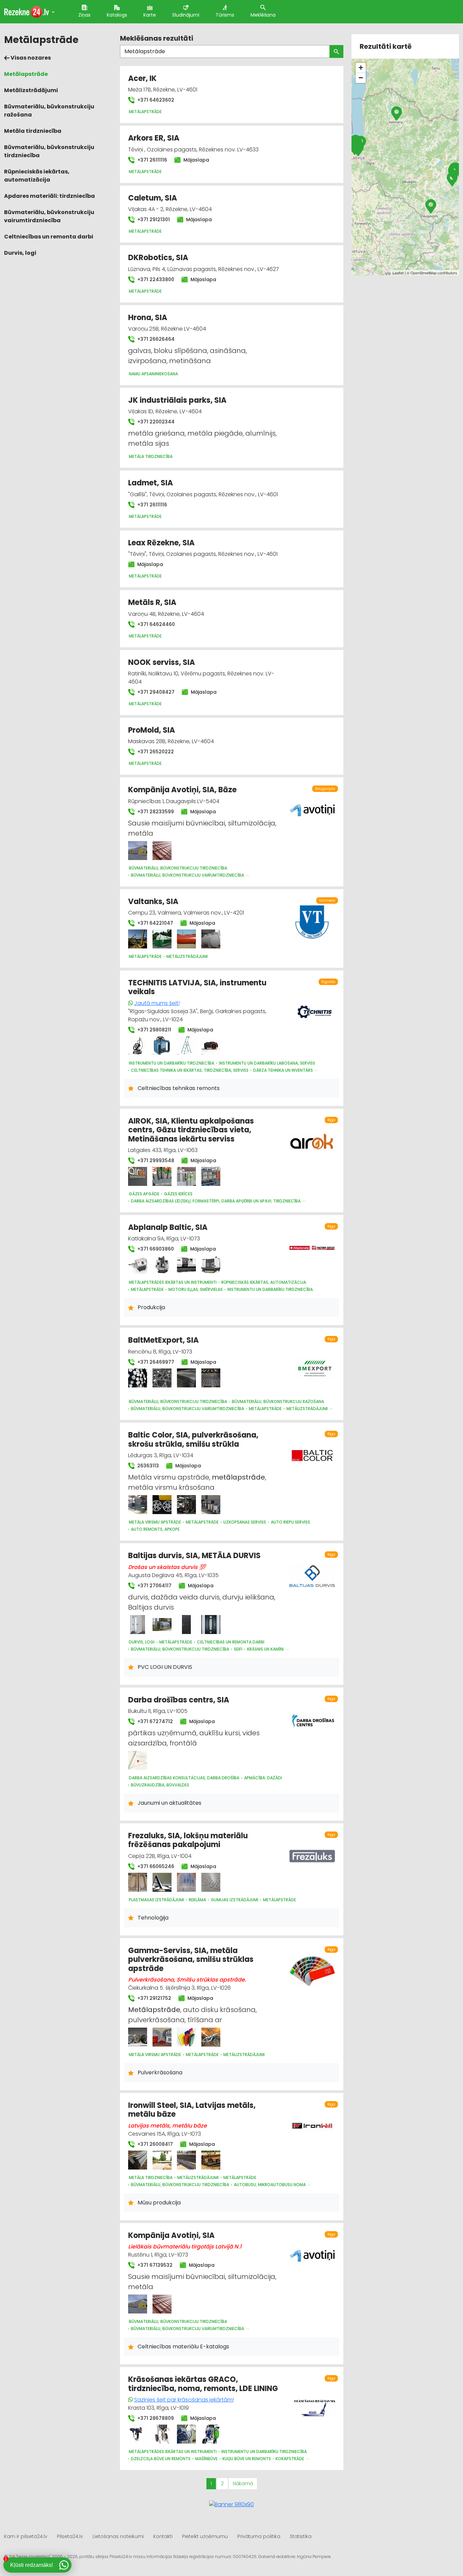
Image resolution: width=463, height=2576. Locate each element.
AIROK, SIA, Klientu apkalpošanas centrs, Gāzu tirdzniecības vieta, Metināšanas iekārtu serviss (191, 1130)
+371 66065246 (155, 1866)
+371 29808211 (154, 1030)
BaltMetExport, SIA (163, 1340)
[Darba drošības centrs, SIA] (138, 1760)
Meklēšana (263, 15)
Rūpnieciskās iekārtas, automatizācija (37, 176)
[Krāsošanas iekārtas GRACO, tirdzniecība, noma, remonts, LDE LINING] (138, 2434)
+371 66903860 (155, 1249)
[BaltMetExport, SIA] (138, 1378)
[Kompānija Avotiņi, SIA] (138, 2304)
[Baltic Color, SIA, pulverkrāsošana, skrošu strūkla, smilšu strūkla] (138, 1505)
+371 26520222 (155, 752)
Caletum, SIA (153, 198)
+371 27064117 (154, 1586)
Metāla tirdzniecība (33, 131)
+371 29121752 (154, 1998)
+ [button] (361, 68)
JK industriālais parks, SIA (177, 400)
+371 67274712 (154, 1721)
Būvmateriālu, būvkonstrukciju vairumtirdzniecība (49, 216)
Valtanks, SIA (153, 902)
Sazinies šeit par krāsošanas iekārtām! (184, 2400)
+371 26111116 (152, 160)
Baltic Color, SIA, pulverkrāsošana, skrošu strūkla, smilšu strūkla (193, 1439)
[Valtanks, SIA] (138, 939)
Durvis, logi (20, 253)
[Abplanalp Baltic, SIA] (138, 1265)
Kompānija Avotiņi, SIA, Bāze (182, 790)
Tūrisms (225, 15)
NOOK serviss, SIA (162, 662)
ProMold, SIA (152, 730)
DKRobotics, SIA (158, 258)
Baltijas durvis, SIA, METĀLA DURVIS (194, 1556)
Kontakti (163, 2536)
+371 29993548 (155, 1160)
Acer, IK (142, 78)
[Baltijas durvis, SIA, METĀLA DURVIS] (138, 1625)
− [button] (361, 78)
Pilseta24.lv (70, 2536)
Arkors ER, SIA (154, 138)
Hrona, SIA (148, 318)
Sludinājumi (186, 15)
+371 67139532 (154, 2265)
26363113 (147, 1466)
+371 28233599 (155, 812)
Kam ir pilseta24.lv (26, 2536)
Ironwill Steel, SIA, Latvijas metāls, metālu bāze (192, 2110)
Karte (150, 15)
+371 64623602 (155, 100)
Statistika (301, 2536)
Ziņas (84, 15)
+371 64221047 (155, 923)
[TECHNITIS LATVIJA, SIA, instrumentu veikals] (138, 1046)
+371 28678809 (155, 2418)
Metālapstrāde (26, 74)
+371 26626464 (155, 339)
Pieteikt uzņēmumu (205, 2536)
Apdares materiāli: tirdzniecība (49, 196)
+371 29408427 (155, 692)
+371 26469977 (155, 1362)
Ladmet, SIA (150, 483)
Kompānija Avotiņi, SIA (171, 2235)
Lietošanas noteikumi (118, 2536)
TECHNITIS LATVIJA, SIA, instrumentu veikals (197, 987)
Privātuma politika (259, 2536)
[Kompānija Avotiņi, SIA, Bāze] (138, 851)
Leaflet (398, 273)
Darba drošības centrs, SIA (179, 1700)
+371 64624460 (155, 624)
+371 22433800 (155, 279)
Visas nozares (30, 58)
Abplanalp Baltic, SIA (168, 1227)
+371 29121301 (153, 219)
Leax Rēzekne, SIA (161, 543)
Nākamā (243, 2484)
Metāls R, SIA (152, 602)
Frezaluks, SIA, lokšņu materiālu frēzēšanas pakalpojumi (188, 1840)
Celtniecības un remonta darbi (49, 237)
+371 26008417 (154, 2144)
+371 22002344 (155, 422)
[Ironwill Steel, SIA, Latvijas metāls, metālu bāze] (138, 2160)
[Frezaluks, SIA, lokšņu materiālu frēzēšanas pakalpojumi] (138, 1882)
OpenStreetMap (424, 273)
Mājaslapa (196, 160)
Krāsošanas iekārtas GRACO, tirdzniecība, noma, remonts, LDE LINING (203, 2384)
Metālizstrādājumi (31, 90)
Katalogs (117, 15)
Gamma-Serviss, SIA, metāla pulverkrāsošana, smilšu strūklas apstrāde (191, 1960)
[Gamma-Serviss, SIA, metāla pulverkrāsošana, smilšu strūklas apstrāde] (138, 2037)
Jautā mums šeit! (157, 1003)
